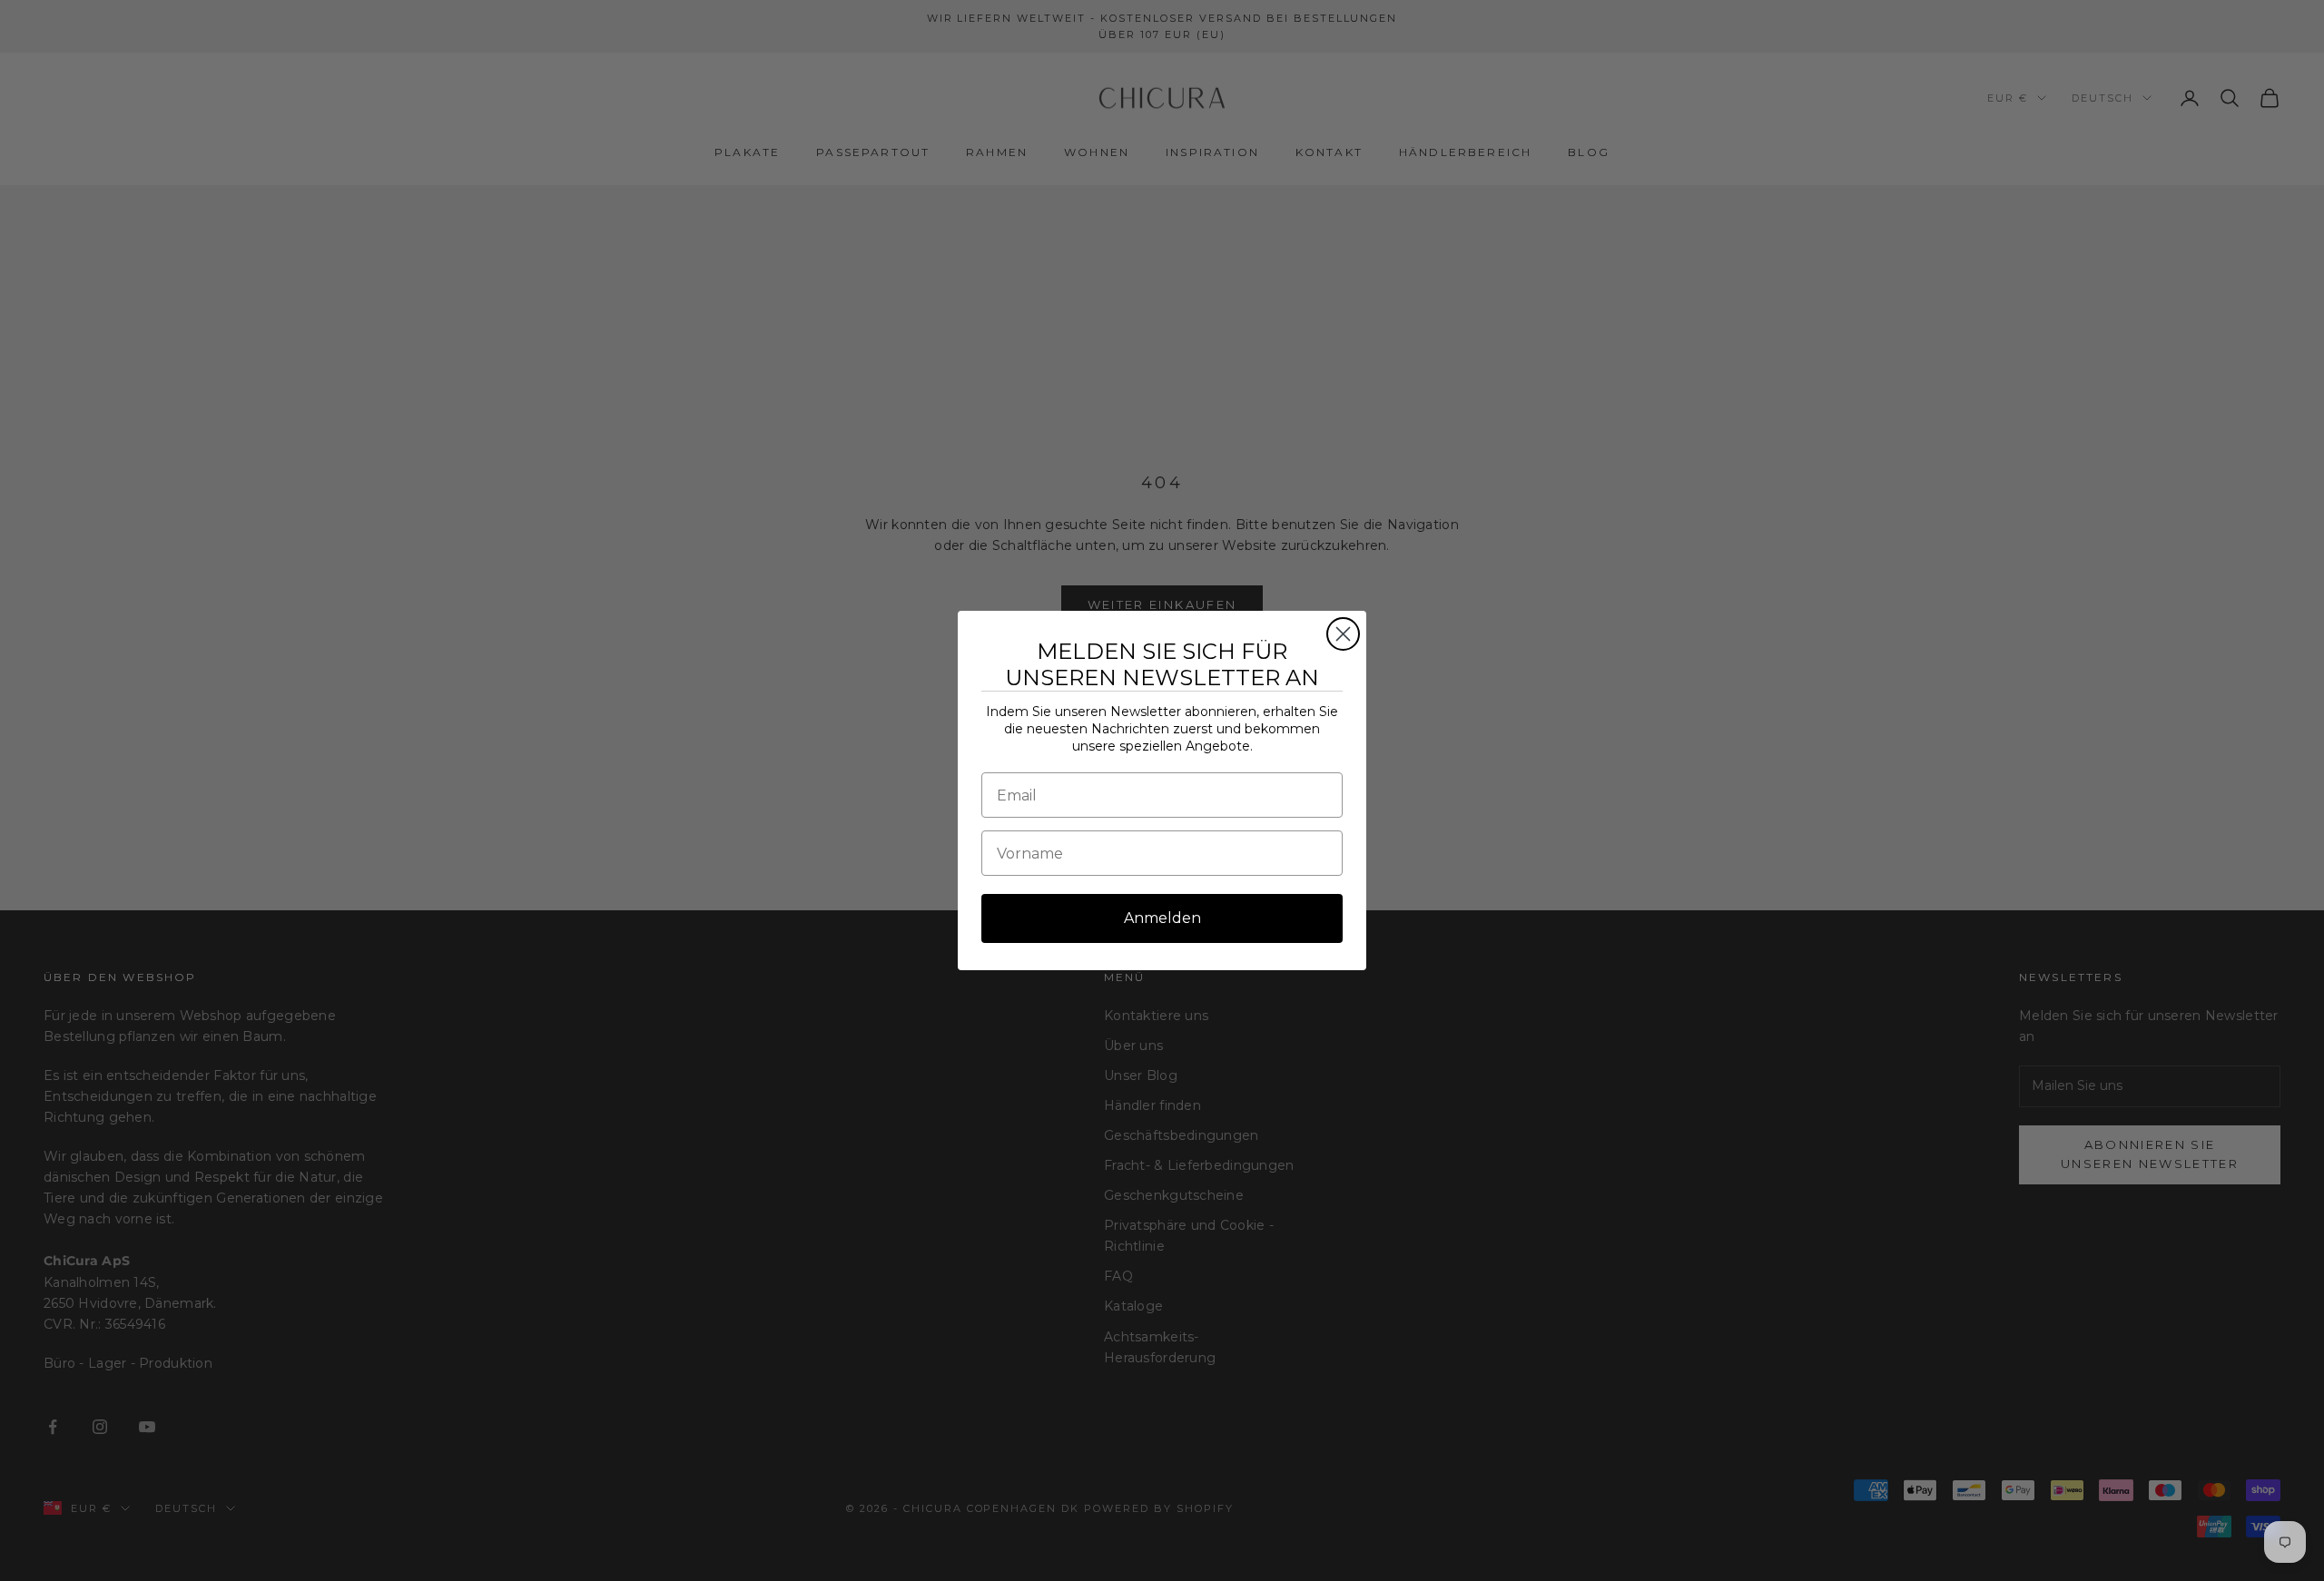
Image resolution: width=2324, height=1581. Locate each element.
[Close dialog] (1343, 634)
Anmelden (1162, 918)
